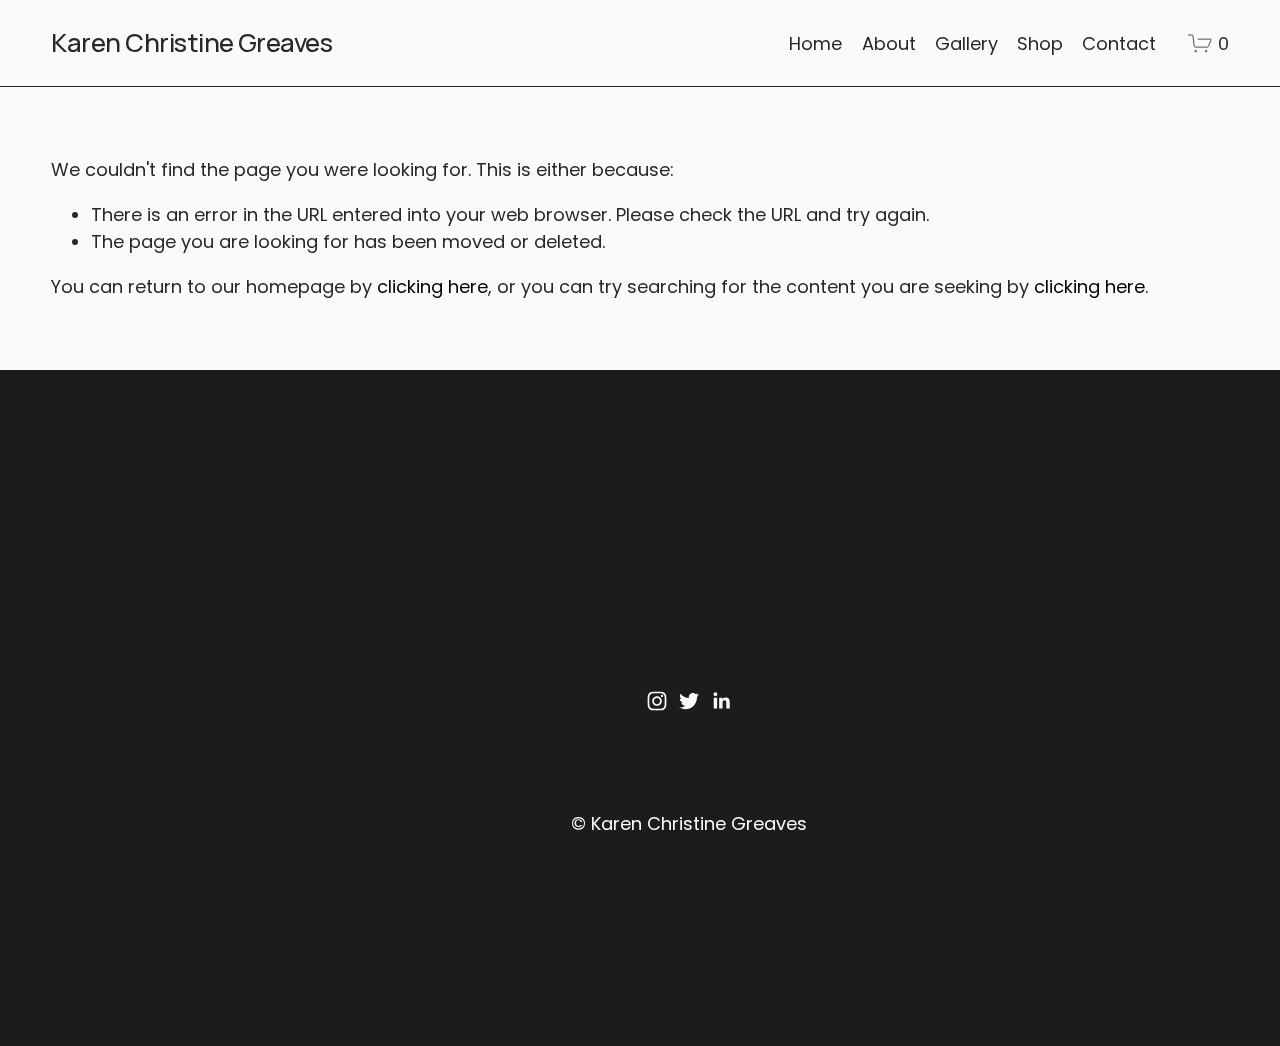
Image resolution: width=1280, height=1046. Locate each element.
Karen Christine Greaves (191, 42)
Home (815, 43)
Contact (1119, 43)
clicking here (432, 286)
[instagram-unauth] (657, 701)
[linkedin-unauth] (721, 701)
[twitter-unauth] (689, 701)
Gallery (966, 43)
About (889, 43)
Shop (1040, 43)
